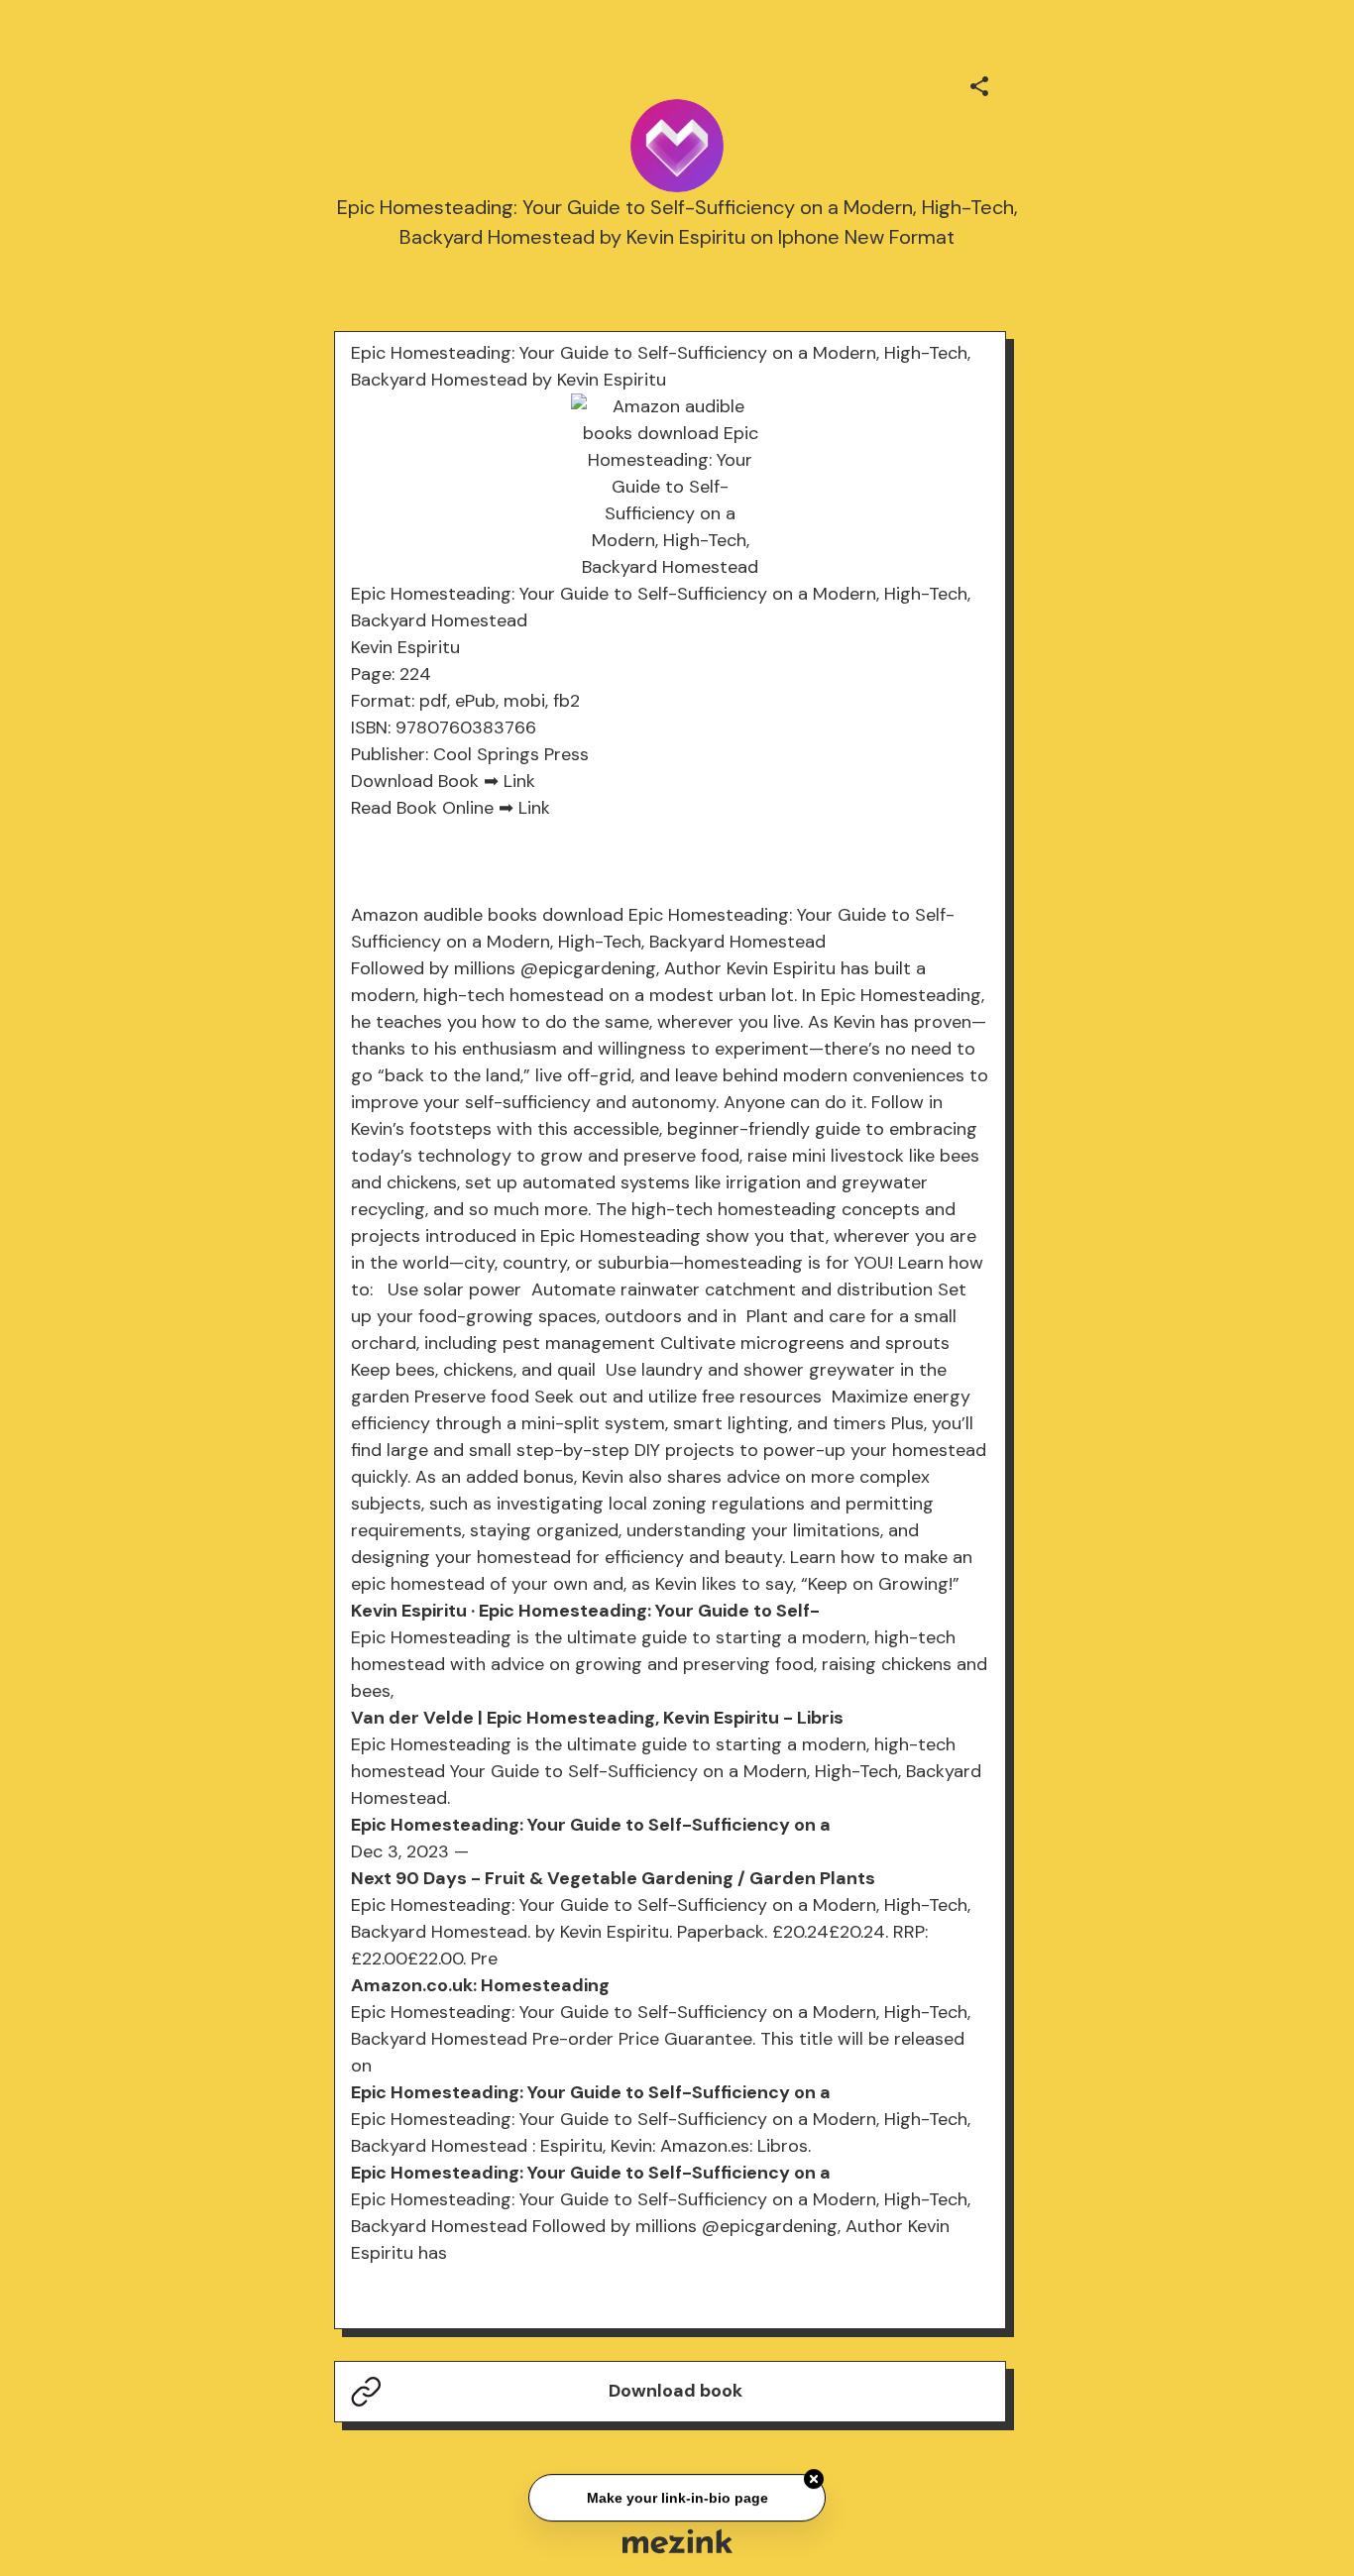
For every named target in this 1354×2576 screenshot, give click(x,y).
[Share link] (979, 83)
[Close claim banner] (814, 2482)
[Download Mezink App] (677, 2541)
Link (519, 781)
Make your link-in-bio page (677, 2500)
